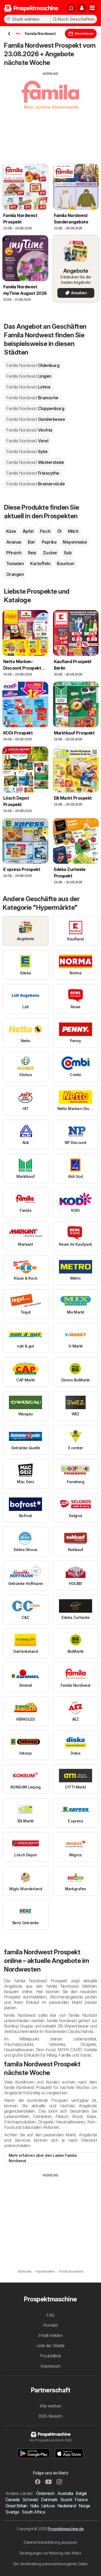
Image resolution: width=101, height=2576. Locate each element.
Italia (34, 2506)
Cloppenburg (35, 408)
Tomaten (15, 563)
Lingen (29, 376)
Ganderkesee (36, 419)
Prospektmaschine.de (66, 2529)
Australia (65, 2493)
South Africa (33, 2512)
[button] (82, 8)
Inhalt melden (50, 2335)
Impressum (50, 2366)
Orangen (15, 574)
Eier (32, 542)
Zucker (50, 553)
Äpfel (28, 531)
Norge (84, 2506)
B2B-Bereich (50, 2416)
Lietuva (48, 2506)
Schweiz (30, 2500)
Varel (27, 441)
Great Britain (16, 2506)
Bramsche (32, 398)
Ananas (14, 542)
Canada (13, 2500)
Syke (27, 451)
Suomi (66, 2500)
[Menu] (92, 8)
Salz (68, 553)
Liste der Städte (50, 2346)
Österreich (45, 2493)
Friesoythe (33, 473)
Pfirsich (14, 553)
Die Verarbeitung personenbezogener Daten (51, 2564)
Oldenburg (33, 365)
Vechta (29, 430)
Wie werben (50, 2406)
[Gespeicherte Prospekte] (71, 8)
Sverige (12, 2512)
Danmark (49, 2500)
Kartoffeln (40, 563)
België (81, 2493)
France (81, 2500)
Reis (32, 553)
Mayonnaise (75, 542)
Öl (59, 531)
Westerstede (35, 462)
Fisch (45, 531)
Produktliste (50, 2356)
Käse (11, 531)
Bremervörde (35, 484)
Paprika (49, 542)
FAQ (50, 2315)
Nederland (67, 2506)
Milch (73, 531)
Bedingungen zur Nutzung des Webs (51, 2553)
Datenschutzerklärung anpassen (50, 2542)
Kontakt (50, 2325)
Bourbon (65, 563)
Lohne (28, 387)
